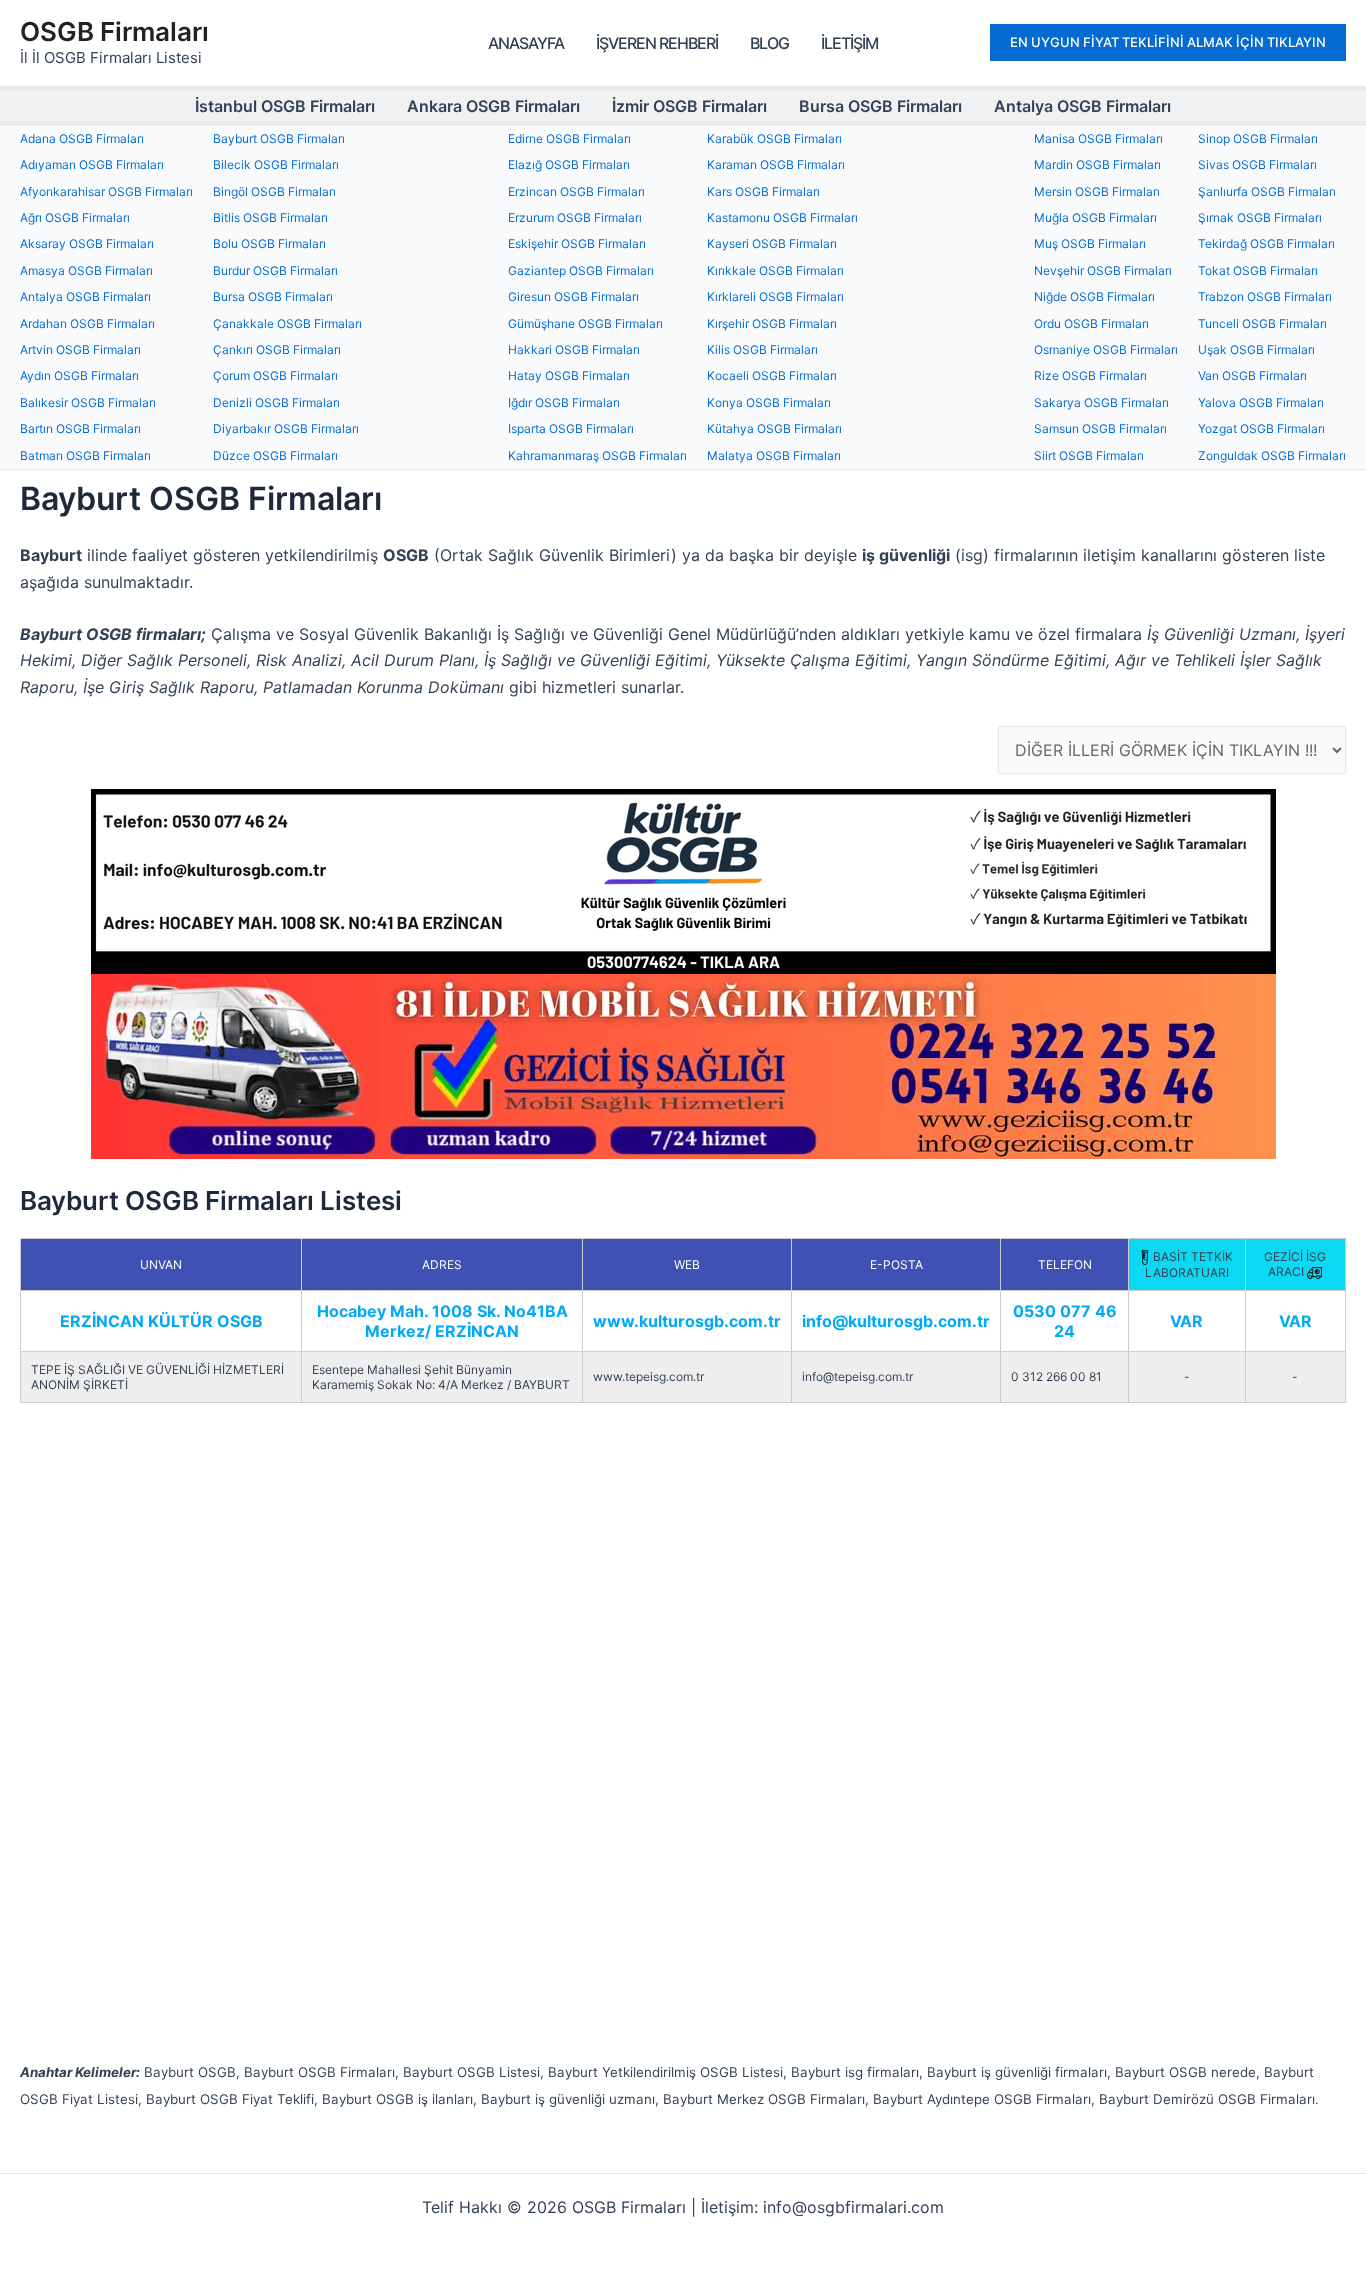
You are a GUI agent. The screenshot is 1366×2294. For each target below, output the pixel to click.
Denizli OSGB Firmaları (276, 402)
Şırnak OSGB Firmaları (1260, 217)
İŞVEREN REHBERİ (657, 43)
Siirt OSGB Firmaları (1089, 455)
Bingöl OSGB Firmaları (274, 191)
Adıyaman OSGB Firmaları (92, 164)
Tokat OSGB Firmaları (1258, 270)
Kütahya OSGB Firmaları (774, 428)
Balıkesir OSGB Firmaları (88, 402)
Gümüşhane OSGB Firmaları (585, 323)
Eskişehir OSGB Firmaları (577, 243)
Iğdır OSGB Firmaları (564, 402)
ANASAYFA (526, 43)
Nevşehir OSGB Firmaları (1103, 270)
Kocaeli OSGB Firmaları (772, 375)
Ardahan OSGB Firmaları (87, 323)
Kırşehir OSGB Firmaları (772, 323)
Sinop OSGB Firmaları (1258, 138)
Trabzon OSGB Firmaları (1265, 296)
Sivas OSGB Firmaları (1257, 164)
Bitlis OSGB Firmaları (270, 217)
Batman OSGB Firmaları (85, 455)
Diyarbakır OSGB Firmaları (286, 428)
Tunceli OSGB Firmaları (1262, 323)
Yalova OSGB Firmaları (1261, 402)
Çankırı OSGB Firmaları (277, 349)
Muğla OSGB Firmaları (1095, 217)
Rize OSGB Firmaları (1090, 375)
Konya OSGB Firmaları (769, 402)
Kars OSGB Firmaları (763, 191)
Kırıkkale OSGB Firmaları (775, 270)
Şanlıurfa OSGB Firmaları (1267, 191)
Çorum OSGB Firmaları (275, 375)
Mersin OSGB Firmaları (1097, 191)
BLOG (769, 43)
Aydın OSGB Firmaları (79, 375)
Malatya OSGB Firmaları (774, 455)
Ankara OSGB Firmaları (493, 106)
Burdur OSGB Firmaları (275, 270)
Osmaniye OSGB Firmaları (1106, 349)
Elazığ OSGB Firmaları (569, 164)
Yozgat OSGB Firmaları (1261, 428)
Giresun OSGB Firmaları (573, 296)
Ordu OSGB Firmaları (1091, 323)
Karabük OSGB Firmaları (774, 138)
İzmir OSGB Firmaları (689, 106)
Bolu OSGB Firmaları (269, 243)
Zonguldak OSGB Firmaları (1272, 455)
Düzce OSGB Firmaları (275, 455)
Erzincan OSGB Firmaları (576, 191)
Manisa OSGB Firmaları (1098, 138)
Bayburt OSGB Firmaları (279, 138)
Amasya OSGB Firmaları (86, 270)
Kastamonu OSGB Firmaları (782, 217)
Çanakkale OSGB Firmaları (287, 323)
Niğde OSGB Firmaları (1094, 296)
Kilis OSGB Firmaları (762, 349)
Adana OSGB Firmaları (82, 138)
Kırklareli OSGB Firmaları (775, 296)
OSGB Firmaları (114, 31)
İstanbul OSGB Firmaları (285, 106)
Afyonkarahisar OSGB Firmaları (106, 191)
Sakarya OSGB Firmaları (1101, 402)
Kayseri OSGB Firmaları (772, 243)
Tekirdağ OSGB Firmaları (1266, 243)
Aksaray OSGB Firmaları (87, 243)
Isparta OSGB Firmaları (571, 428)
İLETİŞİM (849, 43)
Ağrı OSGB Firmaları (75, 217)
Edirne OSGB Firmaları (569, 138)
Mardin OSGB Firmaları (1097, 164)
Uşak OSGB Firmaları (1256, 349)
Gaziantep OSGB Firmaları (581, 270)
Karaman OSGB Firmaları (776, 164)
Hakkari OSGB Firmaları (574, 349)
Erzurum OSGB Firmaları (575, 217)
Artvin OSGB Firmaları (80, 349)
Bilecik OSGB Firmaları (276, 164)
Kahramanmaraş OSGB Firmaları (597, 455)
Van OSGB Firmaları (1252, 375)
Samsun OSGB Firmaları (1100, 428)
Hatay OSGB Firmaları (569, 375)
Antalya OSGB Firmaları (1082, 106)
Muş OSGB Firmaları (1090, 243)
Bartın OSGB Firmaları (80, 428)
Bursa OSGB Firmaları (880, 106)
